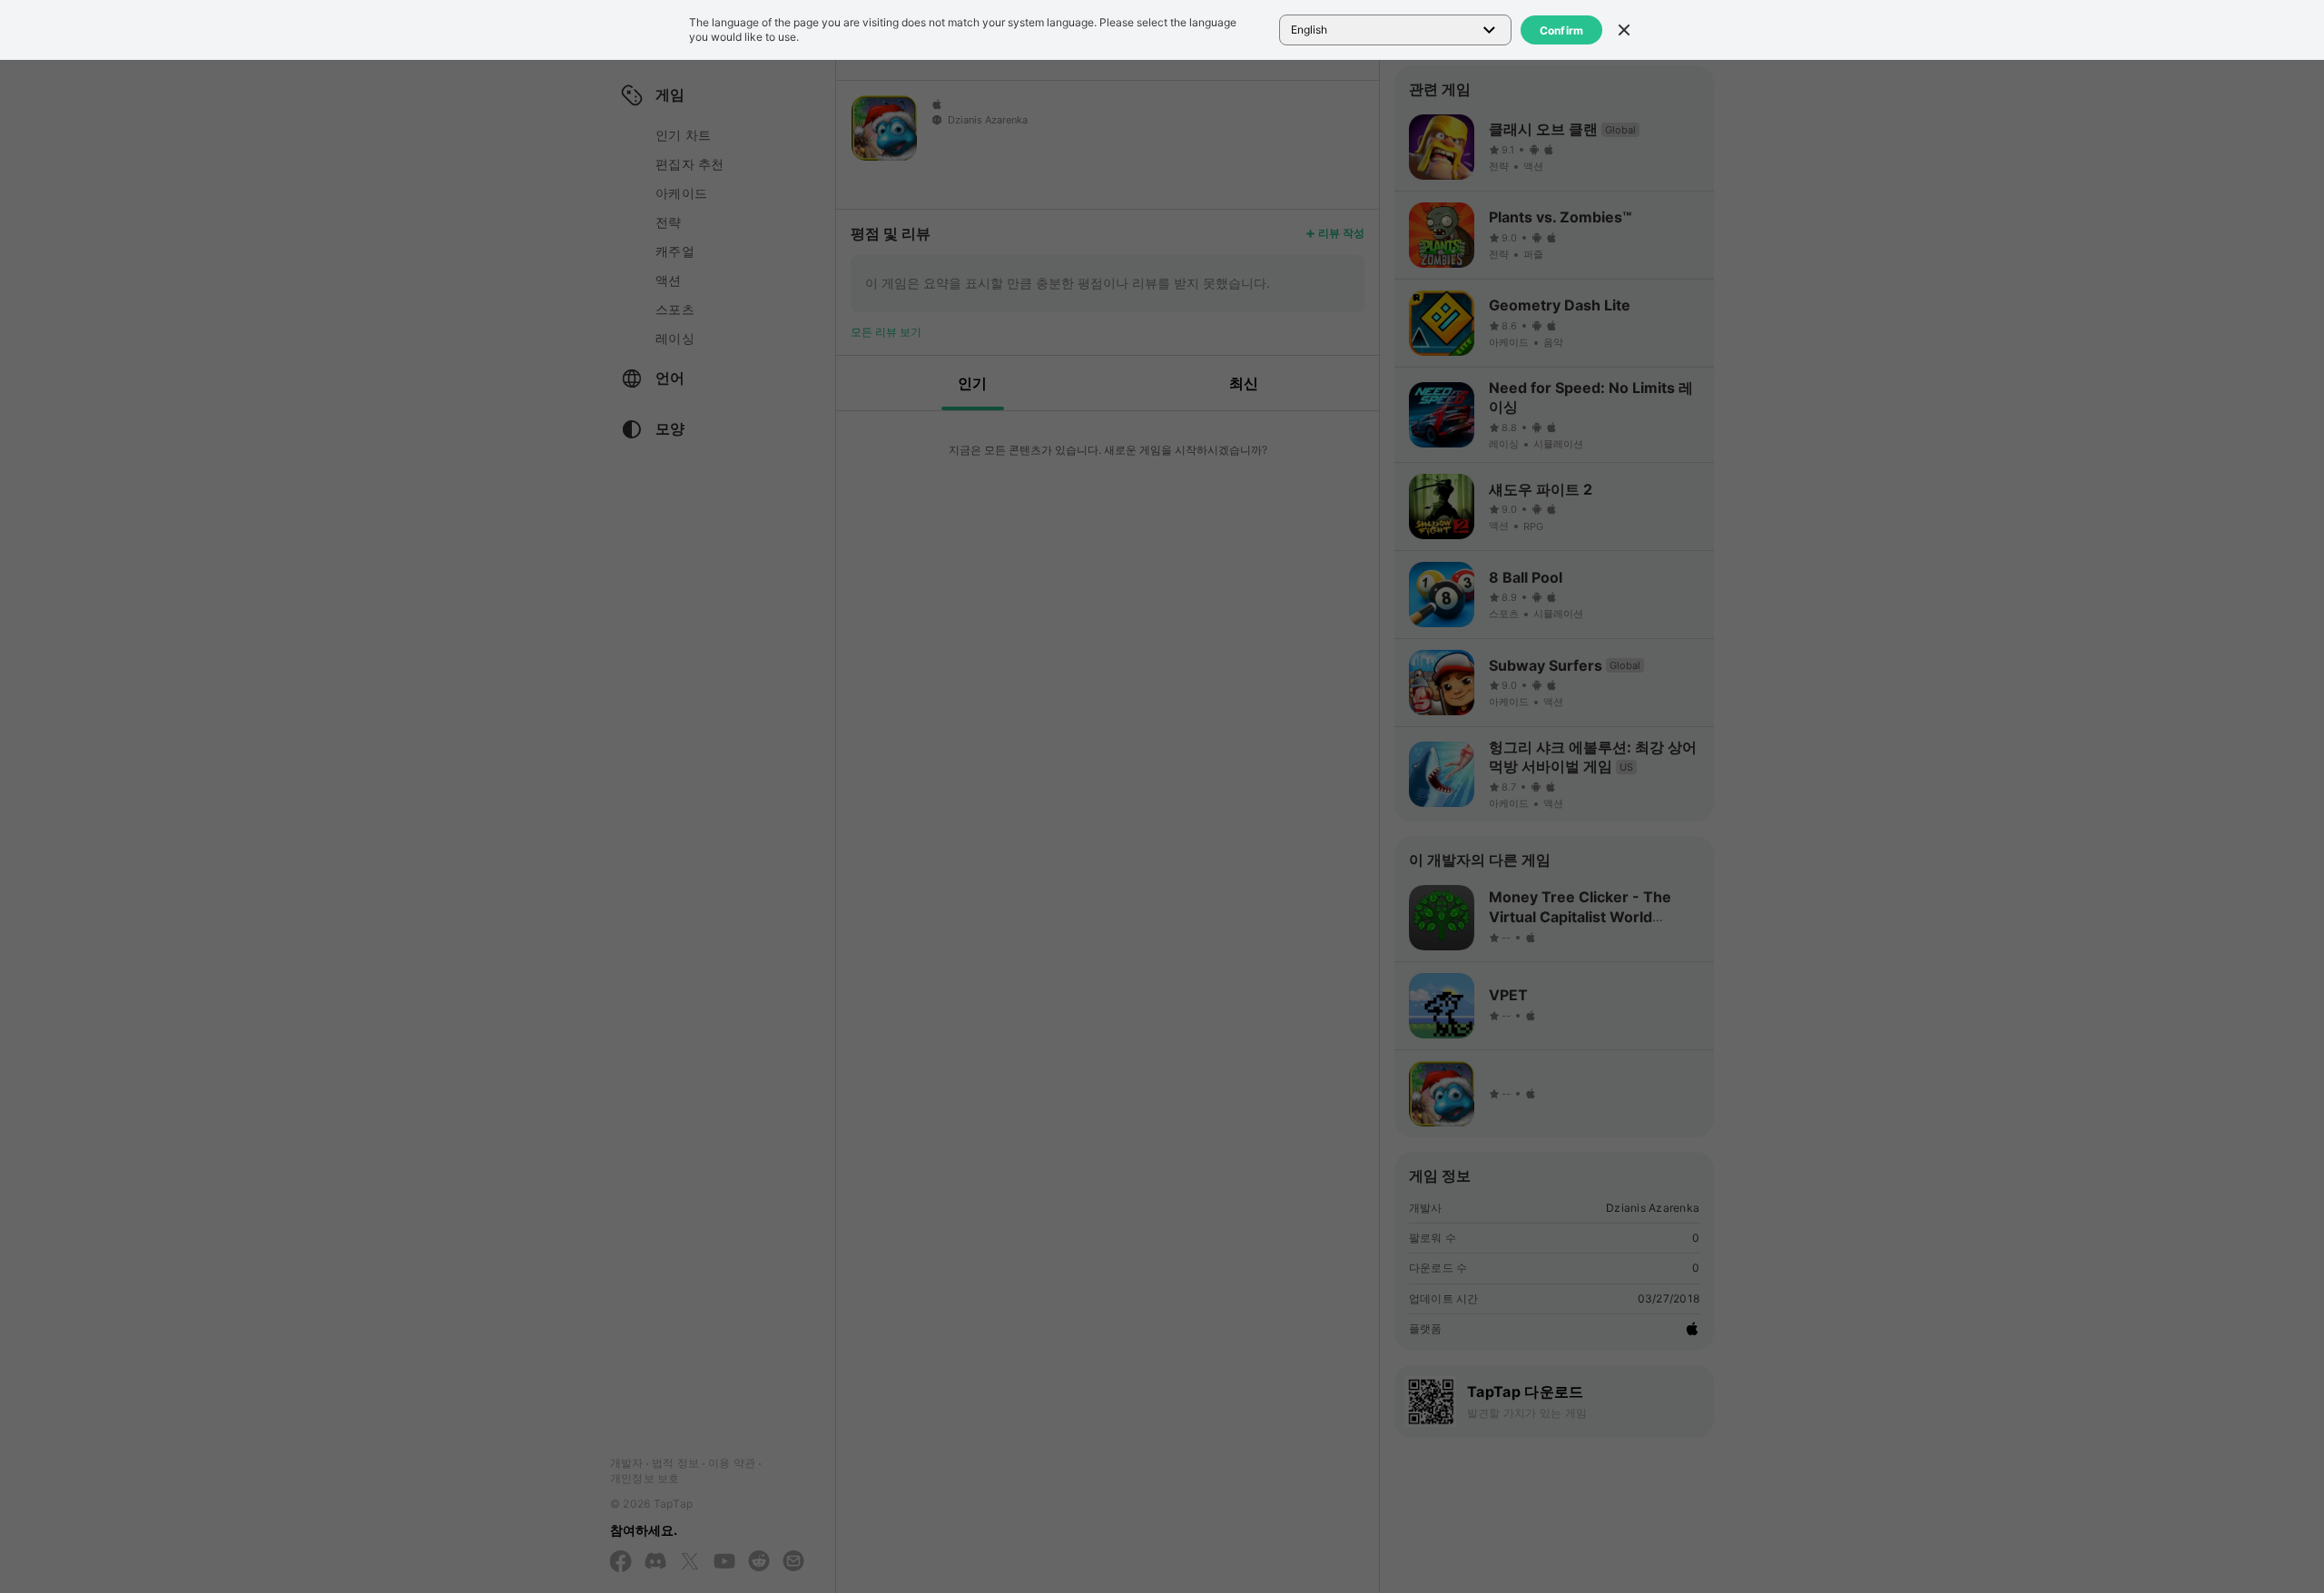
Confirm (1562, 30)
